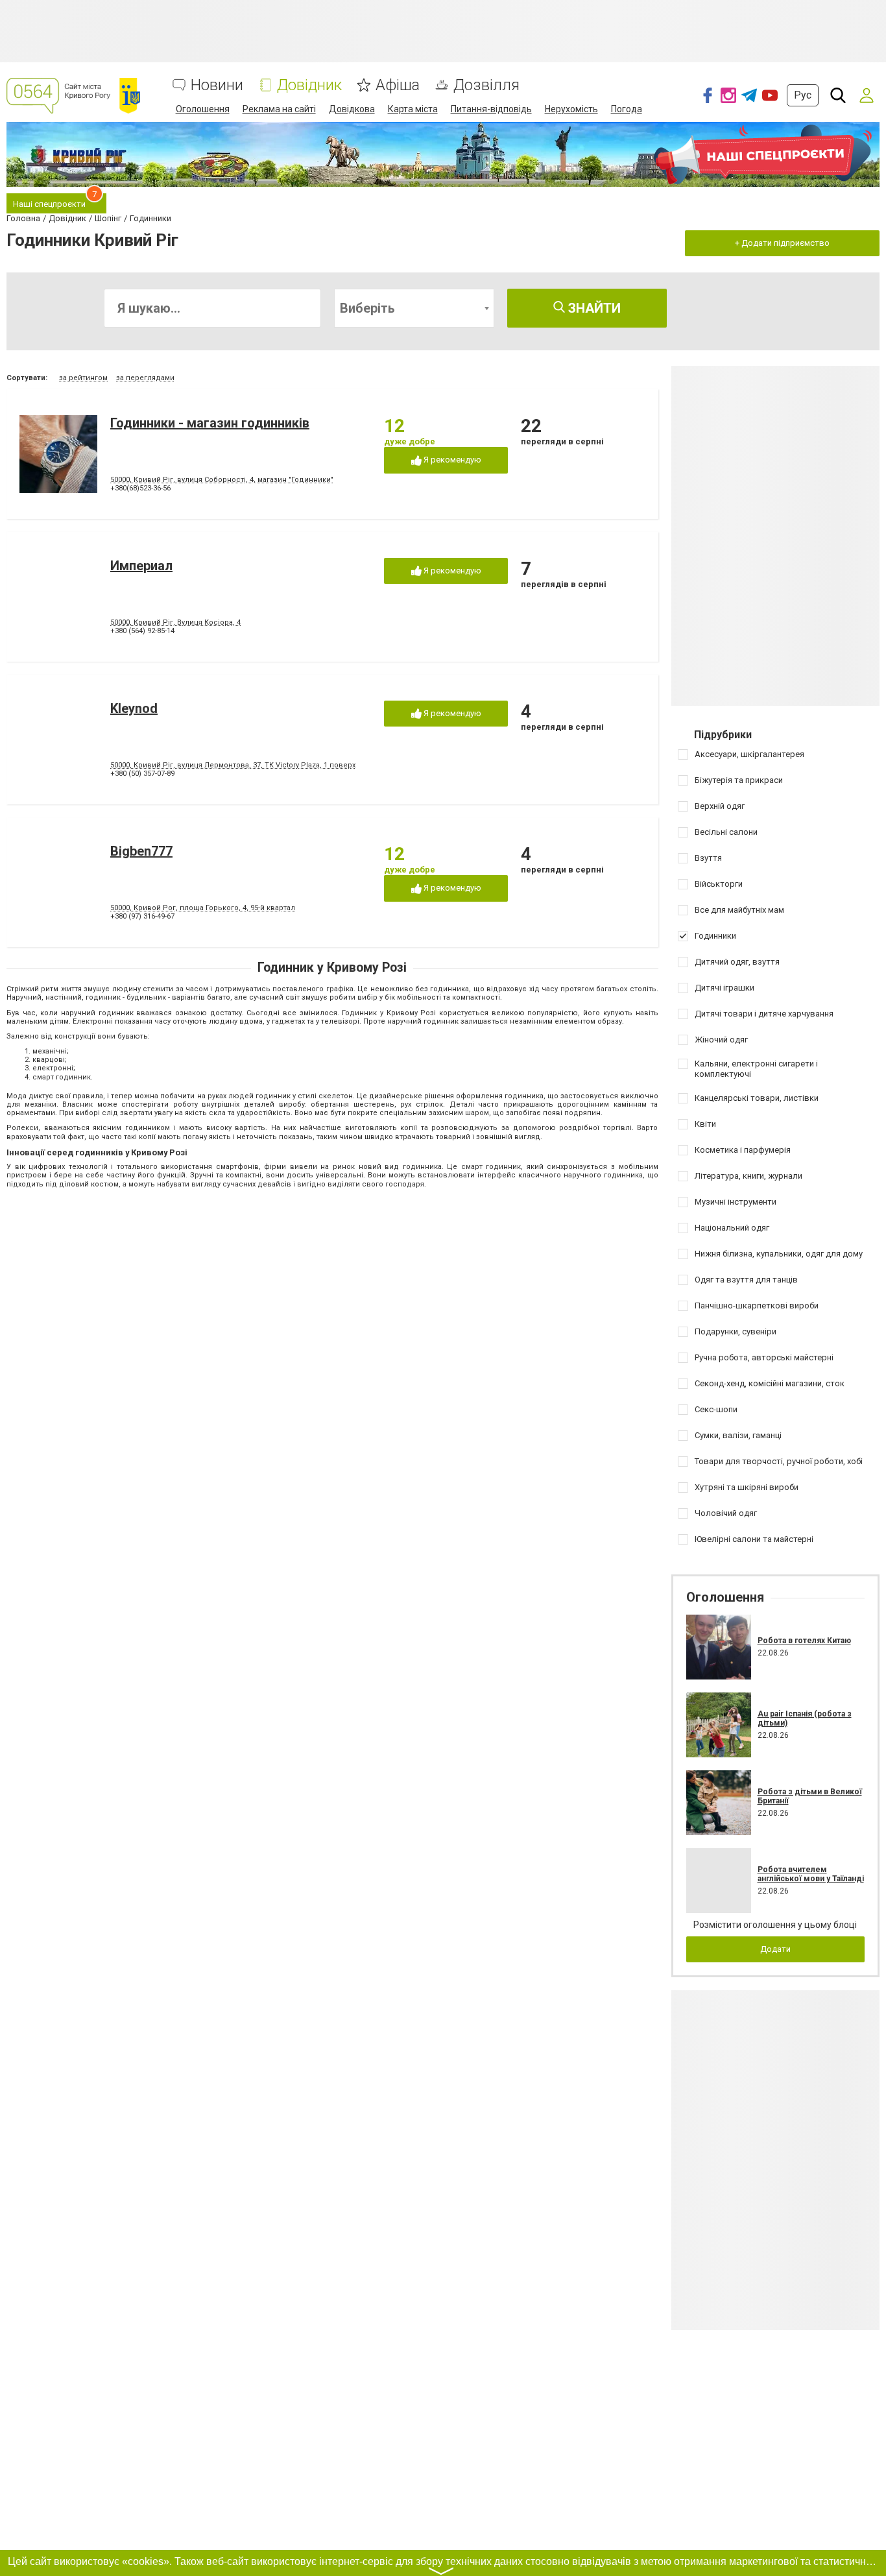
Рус (803, 95)
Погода (627, 109)
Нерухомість (571, 109)
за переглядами (145, 378)
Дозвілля (486, 85)
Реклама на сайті (279, 109)
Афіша (398, 85)
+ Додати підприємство (782, 243)
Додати (775, 1949)
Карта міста (413, 109)
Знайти (593, 308)
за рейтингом (83, 378)
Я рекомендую (451, 460)
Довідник (309, 85)
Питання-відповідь (491, 109)
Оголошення (203, 109)
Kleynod (134, 708)
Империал (141, 566)
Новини (217, 85)
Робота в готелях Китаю (804, 1641)
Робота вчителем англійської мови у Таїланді (811, 1874)
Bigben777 (141, 851)
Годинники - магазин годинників (210, 423)
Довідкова (352, 109)
